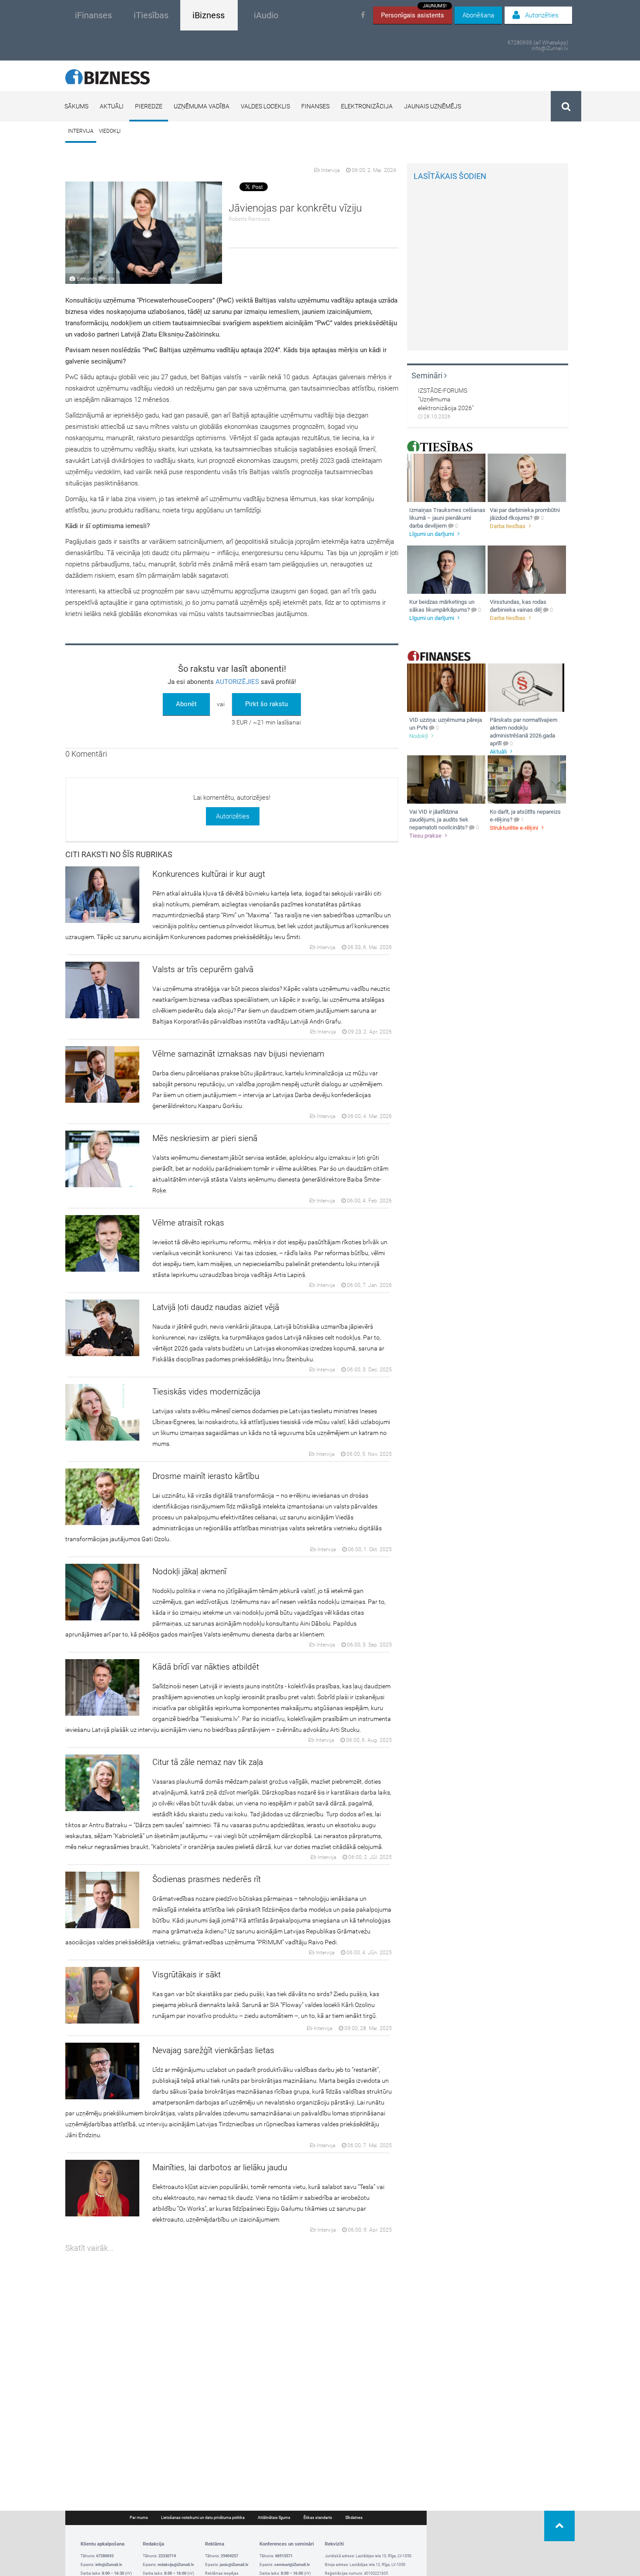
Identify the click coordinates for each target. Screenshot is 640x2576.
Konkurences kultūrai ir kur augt (209, 874)
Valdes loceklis (265, 106)
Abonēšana (478, 15)
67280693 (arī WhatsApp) (538, 43)
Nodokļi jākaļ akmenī (189, 1571)
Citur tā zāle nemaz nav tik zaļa (208, 1762)
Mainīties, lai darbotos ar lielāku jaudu (220, 2167)
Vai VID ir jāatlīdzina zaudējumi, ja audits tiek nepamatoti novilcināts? (439, 820)
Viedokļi (110, 131)
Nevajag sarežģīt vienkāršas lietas (213, 2050)
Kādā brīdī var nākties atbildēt (206, 1667)
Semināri (428, 375)
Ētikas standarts (318, 2518)
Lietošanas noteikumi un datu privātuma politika (203, 2518)
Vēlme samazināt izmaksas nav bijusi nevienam (238, 1054)
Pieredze (149, 106)
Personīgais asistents (414, 13)
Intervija (81, 131)
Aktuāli (112, 106)
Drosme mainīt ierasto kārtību (206, 1476)
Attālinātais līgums (274, 2518)
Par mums (139, 2518)
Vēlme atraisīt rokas (188, 1223)
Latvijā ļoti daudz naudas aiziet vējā (216, 1307)
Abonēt (186, 704)
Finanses (315, 106)
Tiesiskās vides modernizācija (206, 1392)
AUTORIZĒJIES (237, 682)
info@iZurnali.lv (550, 49)
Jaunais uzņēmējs (433, 106)
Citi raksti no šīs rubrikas (119, 854)
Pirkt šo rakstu (266, 704)
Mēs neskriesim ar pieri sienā (205, 1138)
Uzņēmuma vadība (202, 106)
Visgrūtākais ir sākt (187, 1975)
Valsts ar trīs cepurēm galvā (203, 969)
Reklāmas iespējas (222, 2573)
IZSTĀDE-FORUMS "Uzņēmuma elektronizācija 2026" (446, 399)
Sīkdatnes (354, 2518)
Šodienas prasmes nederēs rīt (207, 1879)
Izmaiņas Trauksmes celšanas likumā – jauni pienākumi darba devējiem (447, 518)
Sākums (76, 106)
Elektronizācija (367, 106)
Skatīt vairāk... (89, 2248)
